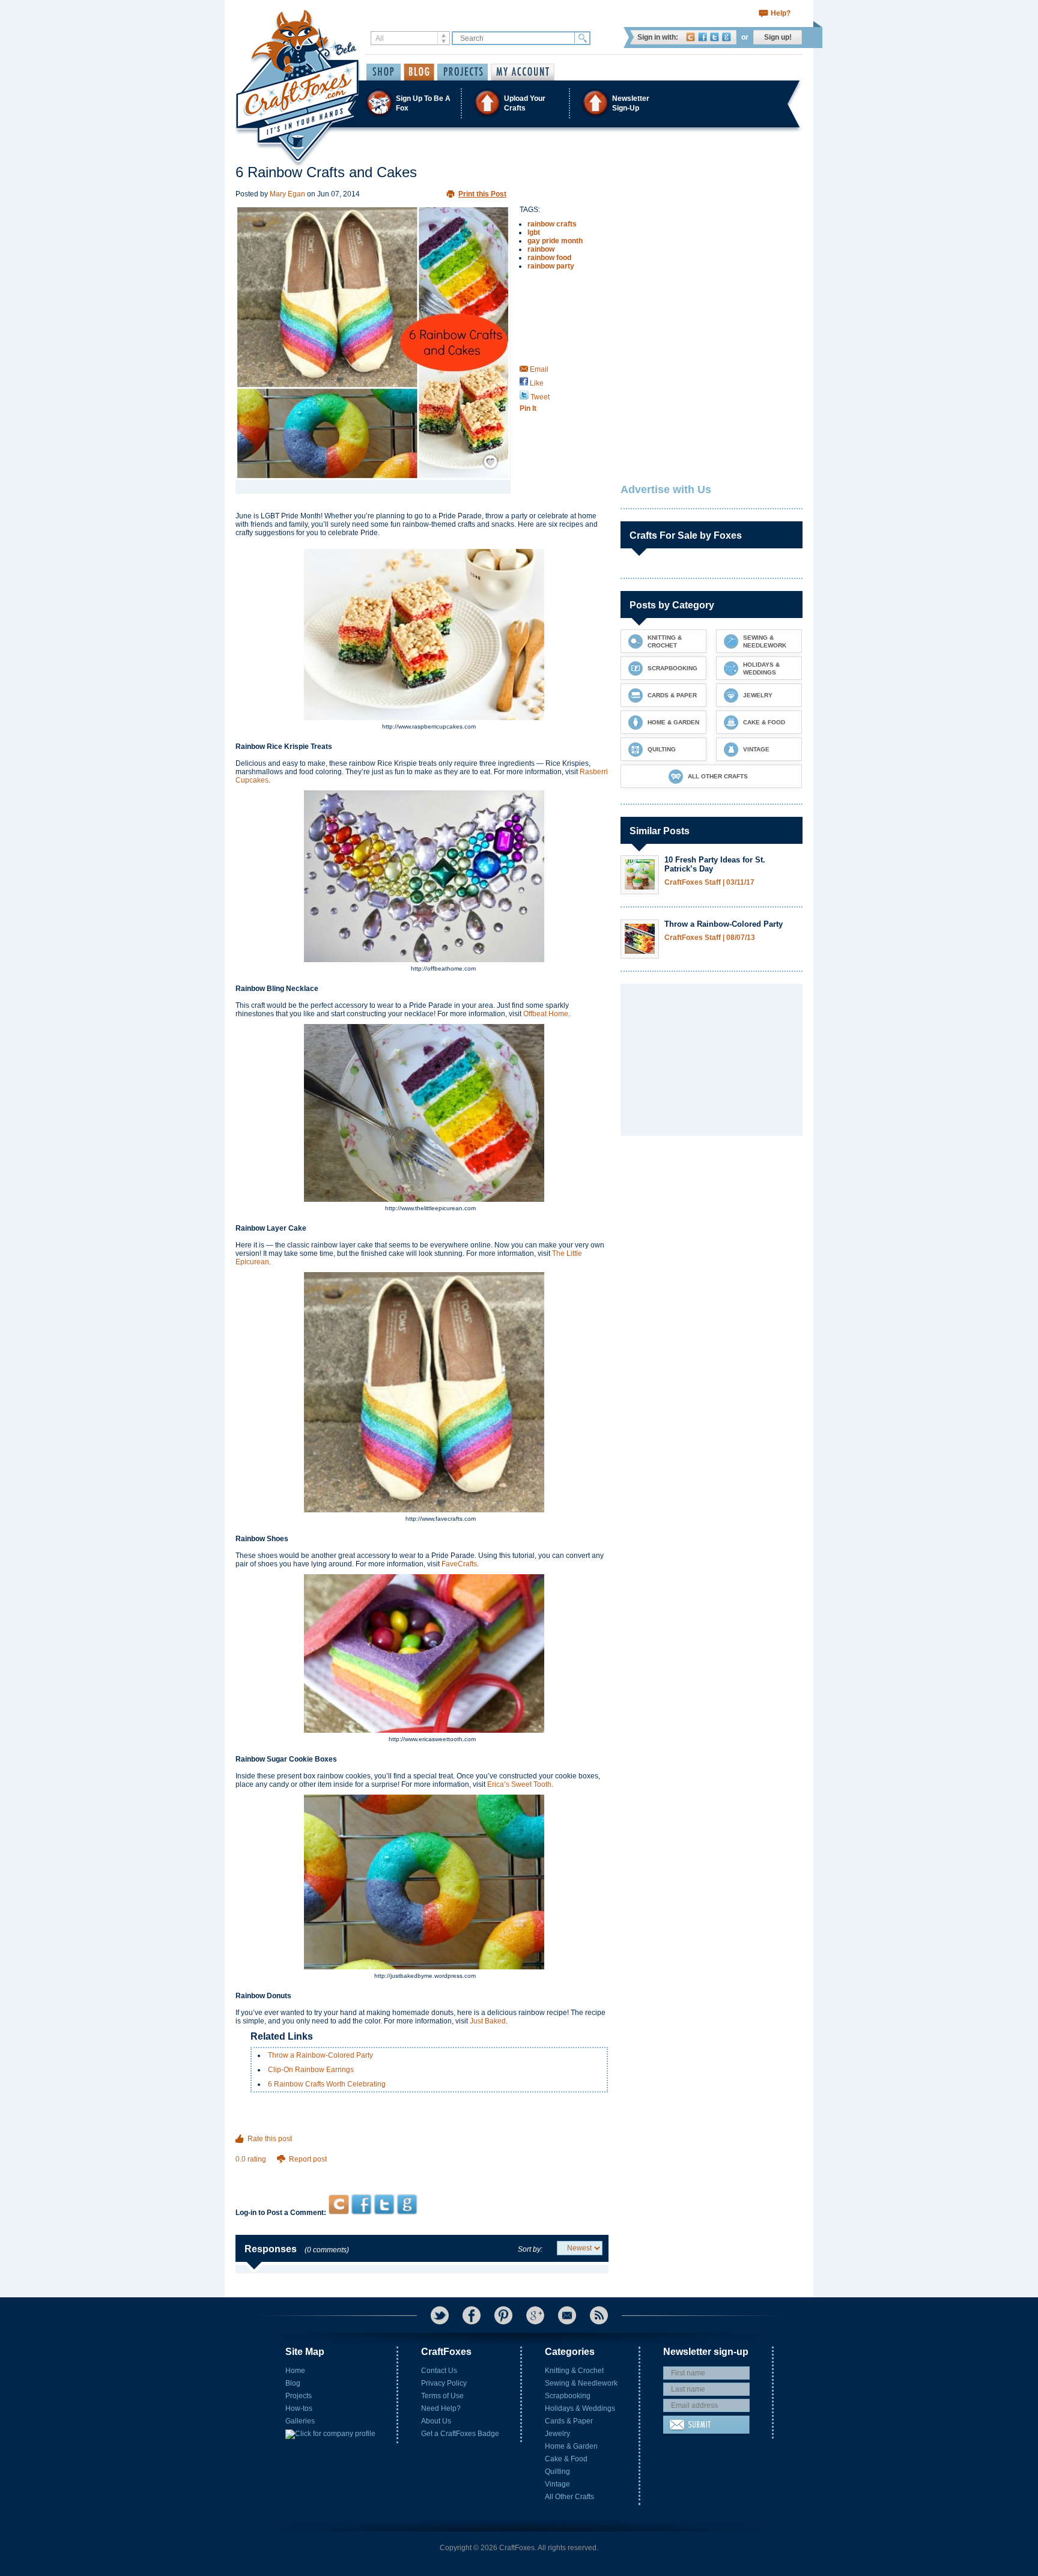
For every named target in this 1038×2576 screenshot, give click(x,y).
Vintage (557, 2484)
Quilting (557, 2471)
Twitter (715, 37)
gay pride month (555, 241)
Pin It (528, 408)
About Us (436, 2421)
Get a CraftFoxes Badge (460, 2434)
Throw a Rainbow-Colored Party (320, 2055)
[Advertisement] (422, 2171)
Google (727, 37)
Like (536, 383)
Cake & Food (566, 2459)
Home (295, 2371)
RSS (599, 2315)
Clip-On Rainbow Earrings (311, 2070)
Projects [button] (463, 72)
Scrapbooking (568, 2396)
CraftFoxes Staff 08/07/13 (710, 938)
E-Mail (567, 2315)
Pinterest (503, 2315)
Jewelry (557, 2434)
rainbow (541, 249)
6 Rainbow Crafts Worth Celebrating (327, 2084)
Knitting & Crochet (574, 2371)
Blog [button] (419, 72)
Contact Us (439, 2371)
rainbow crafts (552, 224)
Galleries (300, 2421)
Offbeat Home (546, 1014)
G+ (535, 2315)
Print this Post (482, 194)
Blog (293, 2383)
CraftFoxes (690, 37)
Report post (308, 2159)
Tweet (539, 397)
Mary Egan (287, 194)
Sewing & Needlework (581, 2383)
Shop (384, 72)
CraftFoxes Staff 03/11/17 (709, 883)
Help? (781, 13)
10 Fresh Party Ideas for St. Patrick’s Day (715, 864)
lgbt (534, 232)
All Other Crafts (569, 2497)
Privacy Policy (444, 2383)
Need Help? (441, 2408)
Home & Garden (571, 2446)
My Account (523, 72)
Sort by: (530, 2249)
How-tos (299, 2408)
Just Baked (488, 2021)
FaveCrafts (459, 1564)
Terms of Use (442, 2396)
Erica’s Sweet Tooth (519, 1784)
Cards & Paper (569, 2421)
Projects (299, 2396)
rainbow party (551, 266)
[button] (518, 103)
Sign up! (778, 37)
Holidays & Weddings (580, 2408)
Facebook (703, 37)
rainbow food (549, 258)
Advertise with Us (666, 489)
